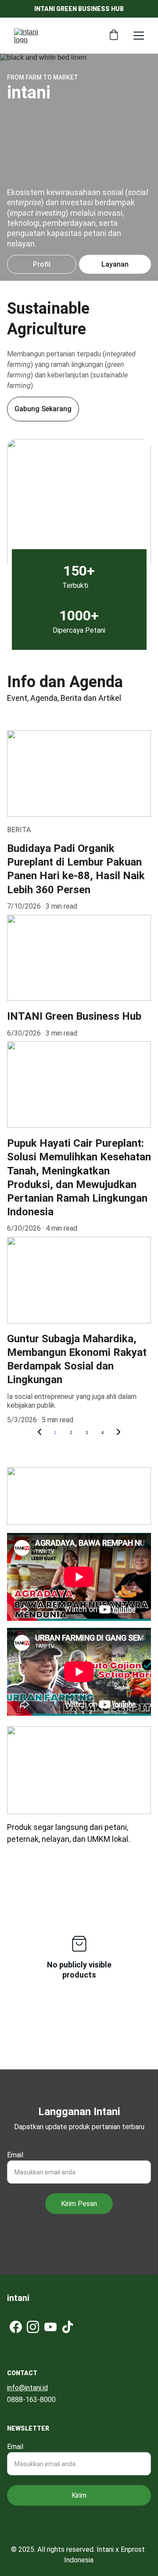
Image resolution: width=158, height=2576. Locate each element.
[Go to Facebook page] (16, 2327)
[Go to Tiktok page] (68, 2327)
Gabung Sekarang (43, 409)
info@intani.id (27, 2388)
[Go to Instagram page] (33, 2327)
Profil (42, 264)
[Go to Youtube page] (50, 2327)
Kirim (79, 2495)
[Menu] (139, 36)
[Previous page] (39, 1433)
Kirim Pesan (79, 2204)
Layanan (115, 264)
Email (15, 2155)
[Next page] (118, 1433)
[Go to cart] (114, 36)
